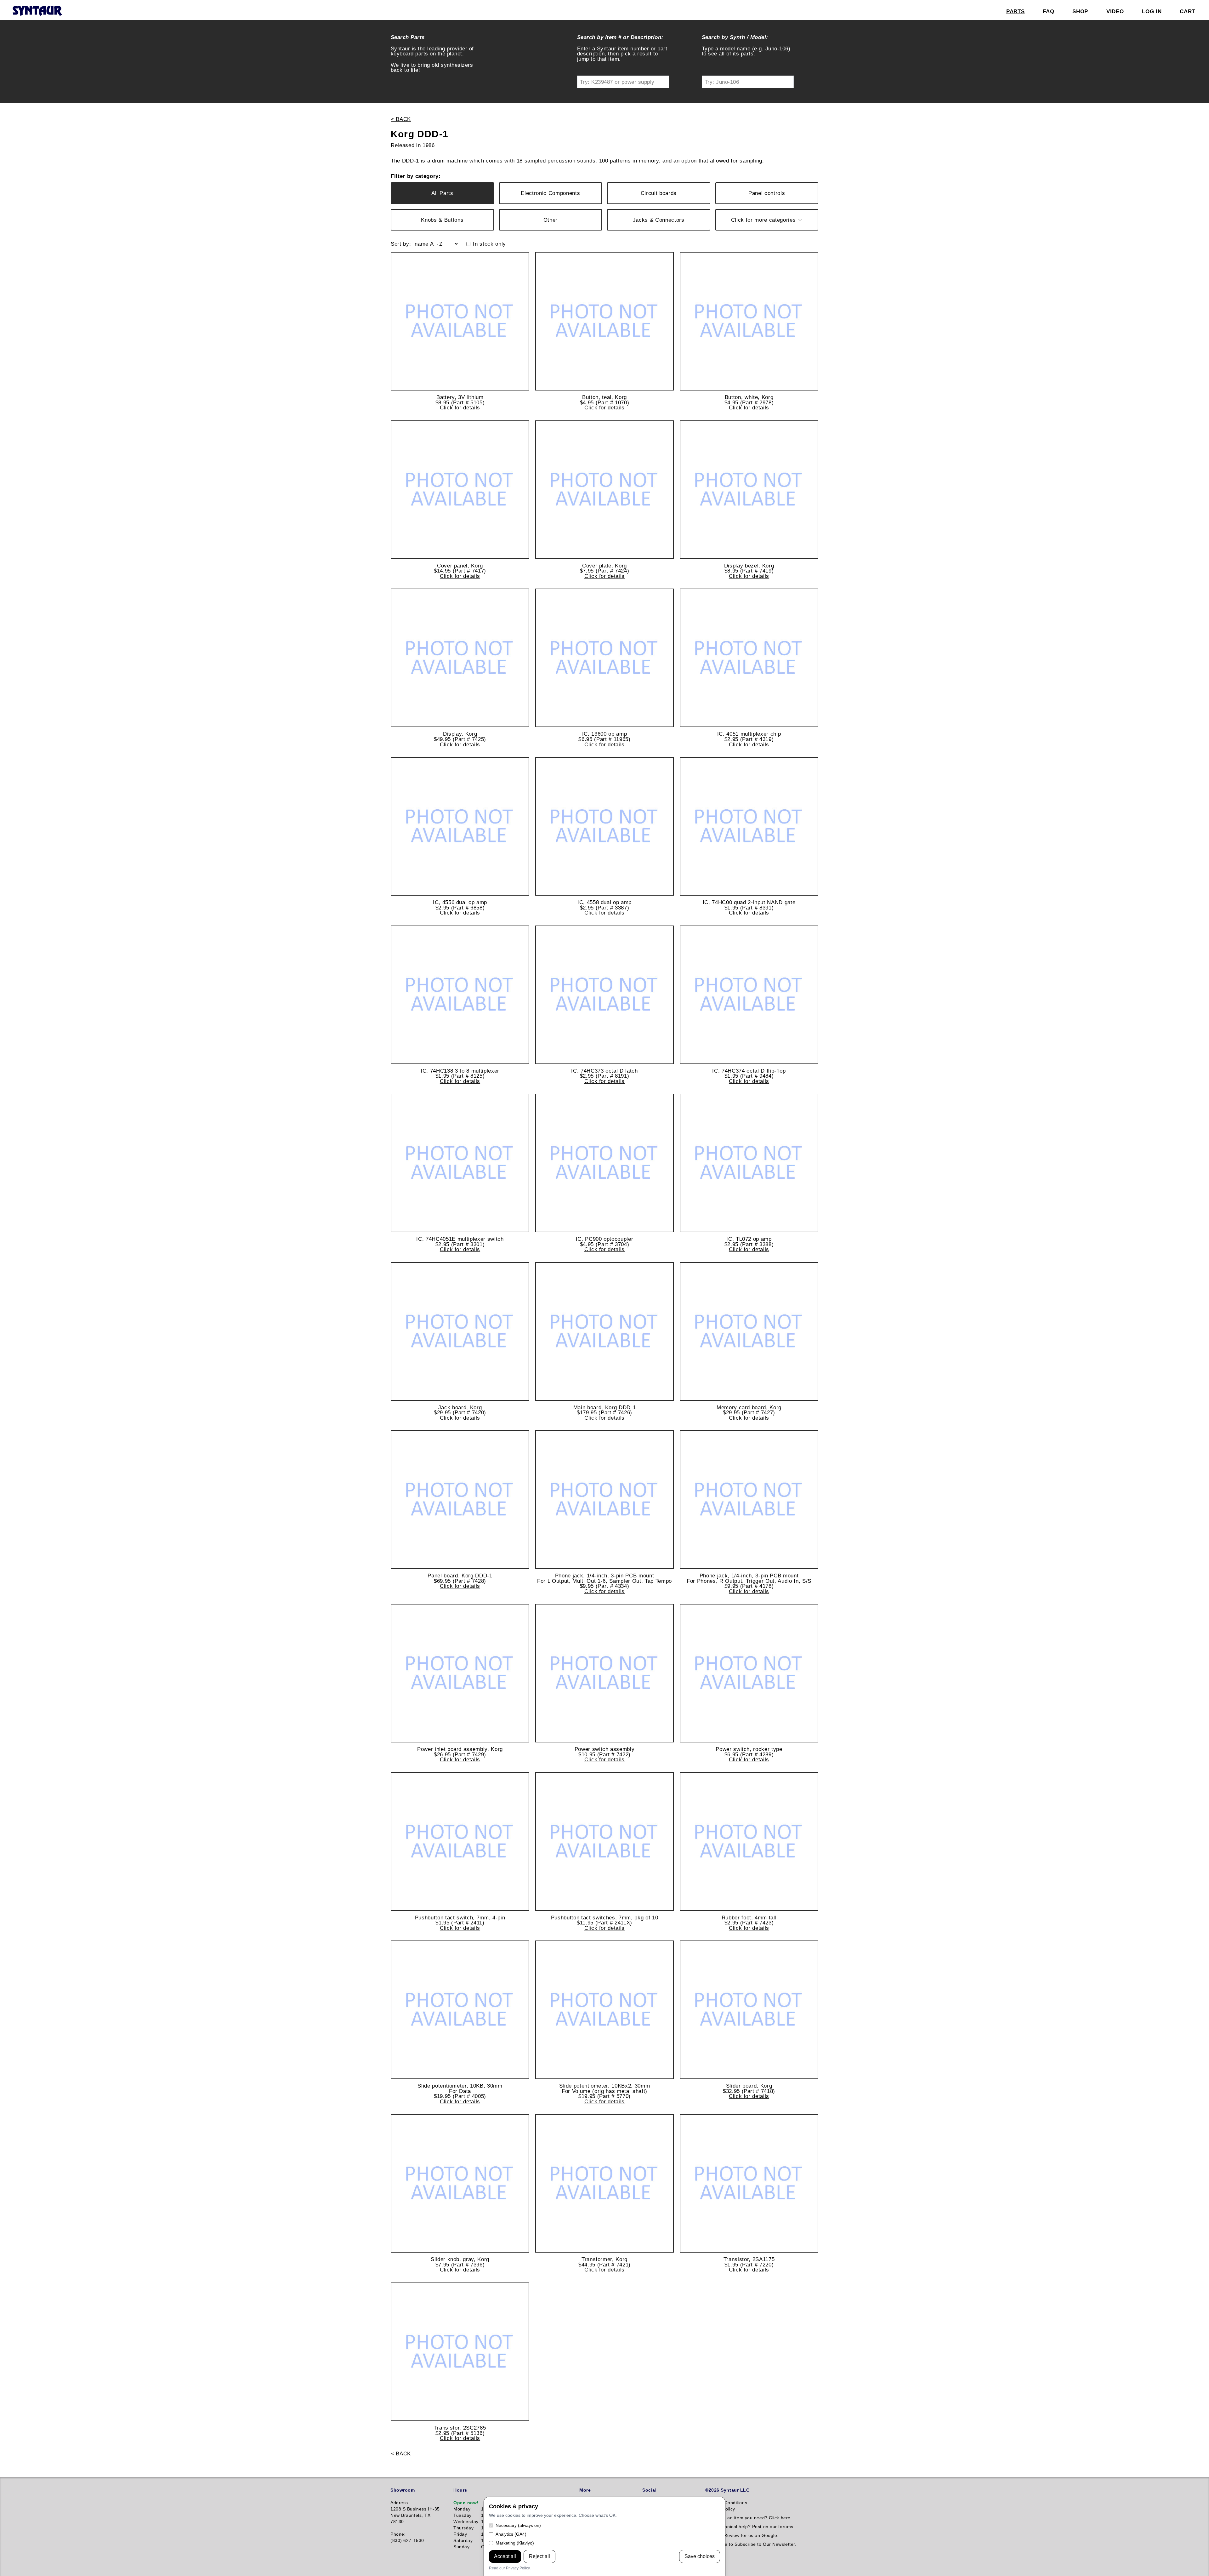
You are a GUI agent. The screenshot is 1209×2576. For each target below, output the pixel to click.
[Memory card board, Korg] (749, 1331)
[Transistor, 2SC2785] (460, 2352)
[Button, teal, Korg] (604, 321)
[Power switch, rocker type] (749, 1673)
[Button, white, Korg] (749, 321)
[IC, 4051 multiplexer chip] (749, 658)
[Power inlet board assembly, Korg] (460, 1673)
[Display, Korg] (460, 658)
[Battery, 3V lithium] (460, 321)
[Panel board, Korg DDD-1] (460, 1500)
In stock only (489, 244)
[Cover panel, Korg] (460, 490)
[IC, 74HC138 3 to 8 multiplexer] (460, 995)
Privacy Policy (518, 2568)
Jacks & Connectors (659, 220)
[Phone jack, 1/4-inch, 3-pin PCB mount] (604, 1500)
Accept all (505, 2556)
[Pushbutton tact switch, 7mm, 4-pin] (460, 1842)
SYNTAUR (37, 11)
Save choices (700, 2556)
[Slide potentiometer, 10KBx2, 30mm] (604, 2010)
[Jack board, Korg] (460, 1331)
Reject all (539, 2556)
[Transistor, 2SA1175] (749, 2183)
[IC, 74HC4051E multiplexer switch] (460, 1163)
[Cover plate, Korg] (604, 490)
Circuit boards (659, 193)
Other (551, 220)
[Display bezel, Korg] (749, 490)
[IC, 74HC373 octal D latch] (604, 995)
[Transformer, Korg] (604, 2183)
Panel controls (767, 193)
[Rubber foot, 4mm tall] (749, 1842)
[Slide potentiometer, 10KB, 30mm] (460, 2010)
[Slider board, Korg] (749, 2010)
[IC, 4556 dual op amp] (460, 826)
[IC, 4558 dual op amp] (604, 826)
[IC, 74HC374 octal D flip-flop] (749, 995)
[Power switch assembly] (604, 1673)
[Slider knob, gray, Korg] (460, 2183)
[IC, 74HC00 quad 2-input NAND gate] (749, 826)
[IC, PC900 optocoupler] (604, 1163)
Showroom (403, 2490)
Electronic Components (550, 193)
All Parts (442, 193)
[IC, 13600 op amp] (604, 658)
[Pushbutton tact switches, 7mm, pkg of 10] (604, 1842)
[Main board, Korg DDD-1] (604, 1331)
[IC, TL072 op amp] (749, 1163)
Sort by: (401, 244)
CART (1187, 11)
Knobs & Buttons (442, 220)
